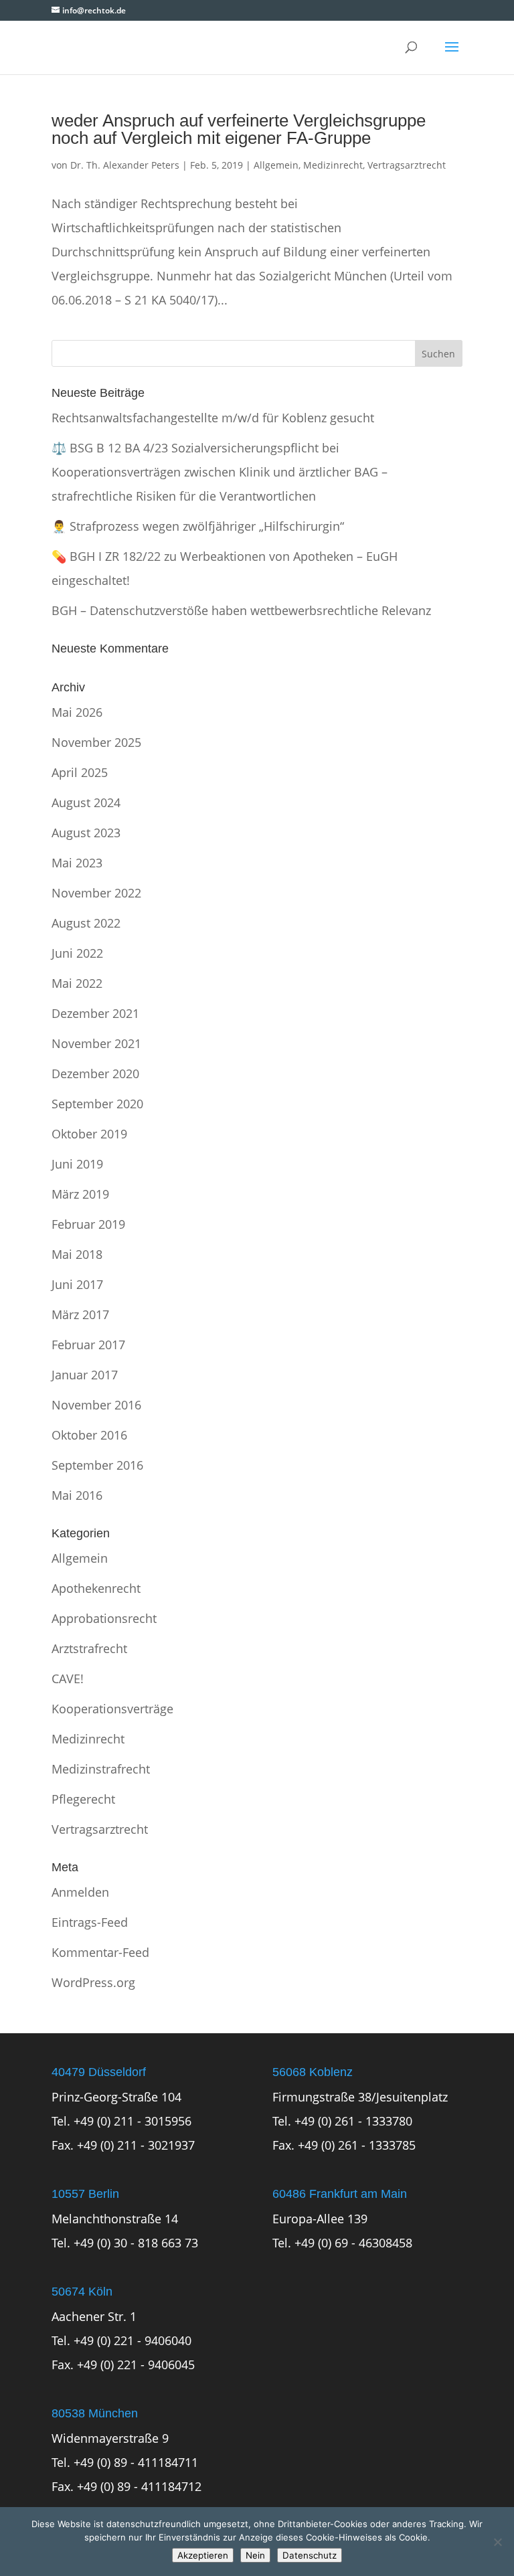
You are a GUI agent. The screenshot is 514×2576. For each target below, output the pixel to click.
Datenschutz (310, 2555)
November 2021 (96, 1043)
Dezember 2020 (95, 1074)
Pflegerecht (83, 1799)
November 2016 (96, 1405)
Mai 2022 (77, 983)
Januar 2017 (85, 1375)
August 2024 (86, 802)
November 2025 (96, 742)
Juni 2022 (77, 953)
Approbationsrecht (104, 1618)
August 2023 (86, 833)
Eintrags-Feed (90, 1922)
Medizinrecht (333, 165)
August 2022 (86, 923)
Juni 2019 (77, 1164)
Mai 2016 (77, 1495)
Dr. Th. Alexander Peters (125, 165)
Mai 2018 (77, 1254)
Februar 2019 (88, 1224)
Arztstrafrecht (89, 1648)
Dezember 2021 (95, 1013)
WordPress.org (93, 1982)
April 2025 (80, 772)
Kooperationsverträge (112, 1709)
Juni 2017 (77, 1284)
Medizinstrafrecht (101, 1769)
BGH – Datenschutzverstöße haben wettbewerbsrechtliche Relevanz (241, 610)
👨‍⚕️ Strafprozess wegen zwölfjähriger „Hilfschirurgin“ (198, 526)
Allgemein (276, 165)
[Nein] (497, 2542)
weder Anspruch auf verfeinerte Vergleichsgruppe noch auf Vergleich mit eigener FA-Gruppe (239, 129)
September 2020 (97, 1104)
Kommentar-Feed (100, 1952)
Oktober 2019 (89, 1134)
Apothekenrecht (96, 1588)
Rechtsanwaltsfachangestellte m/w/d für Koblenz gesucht (213, 418)
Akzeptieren (203, 2555)
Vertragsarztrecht (407, 165)
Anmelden (80, 1892)
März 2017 (80, 1314)
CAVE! (68, 1679)
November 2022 (96, 893)
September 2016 (97, 1465)
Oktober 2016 (89, 1435)
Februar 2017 (88, 1345)
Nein (255, 2555)
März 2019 (80, 1194)
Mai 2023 (77, 863)
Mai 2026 (77, 712)
